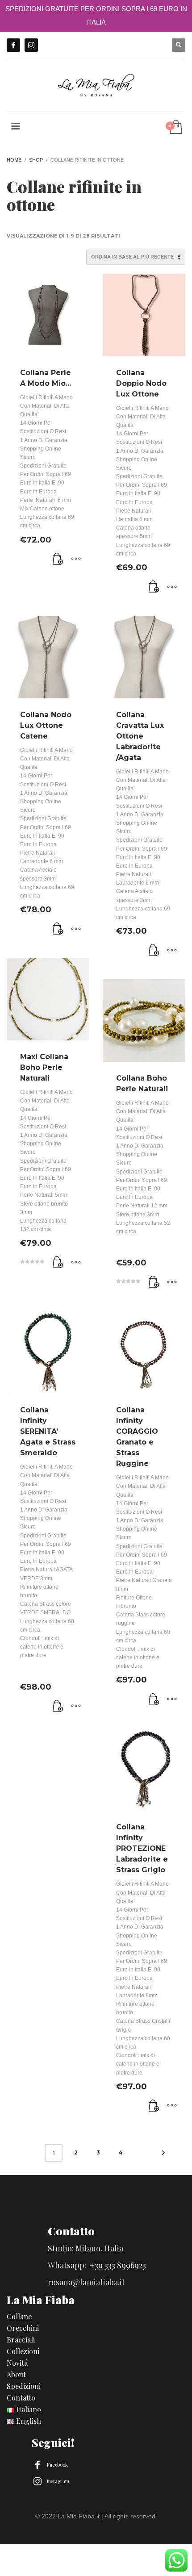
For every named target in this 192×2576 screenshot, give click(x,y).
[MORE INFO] (76, 559)
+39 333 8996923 (118, 2265)
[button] (58, 559)
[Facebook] (13, 45)
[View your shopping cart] (175, 127)
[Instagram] (31, 45)
